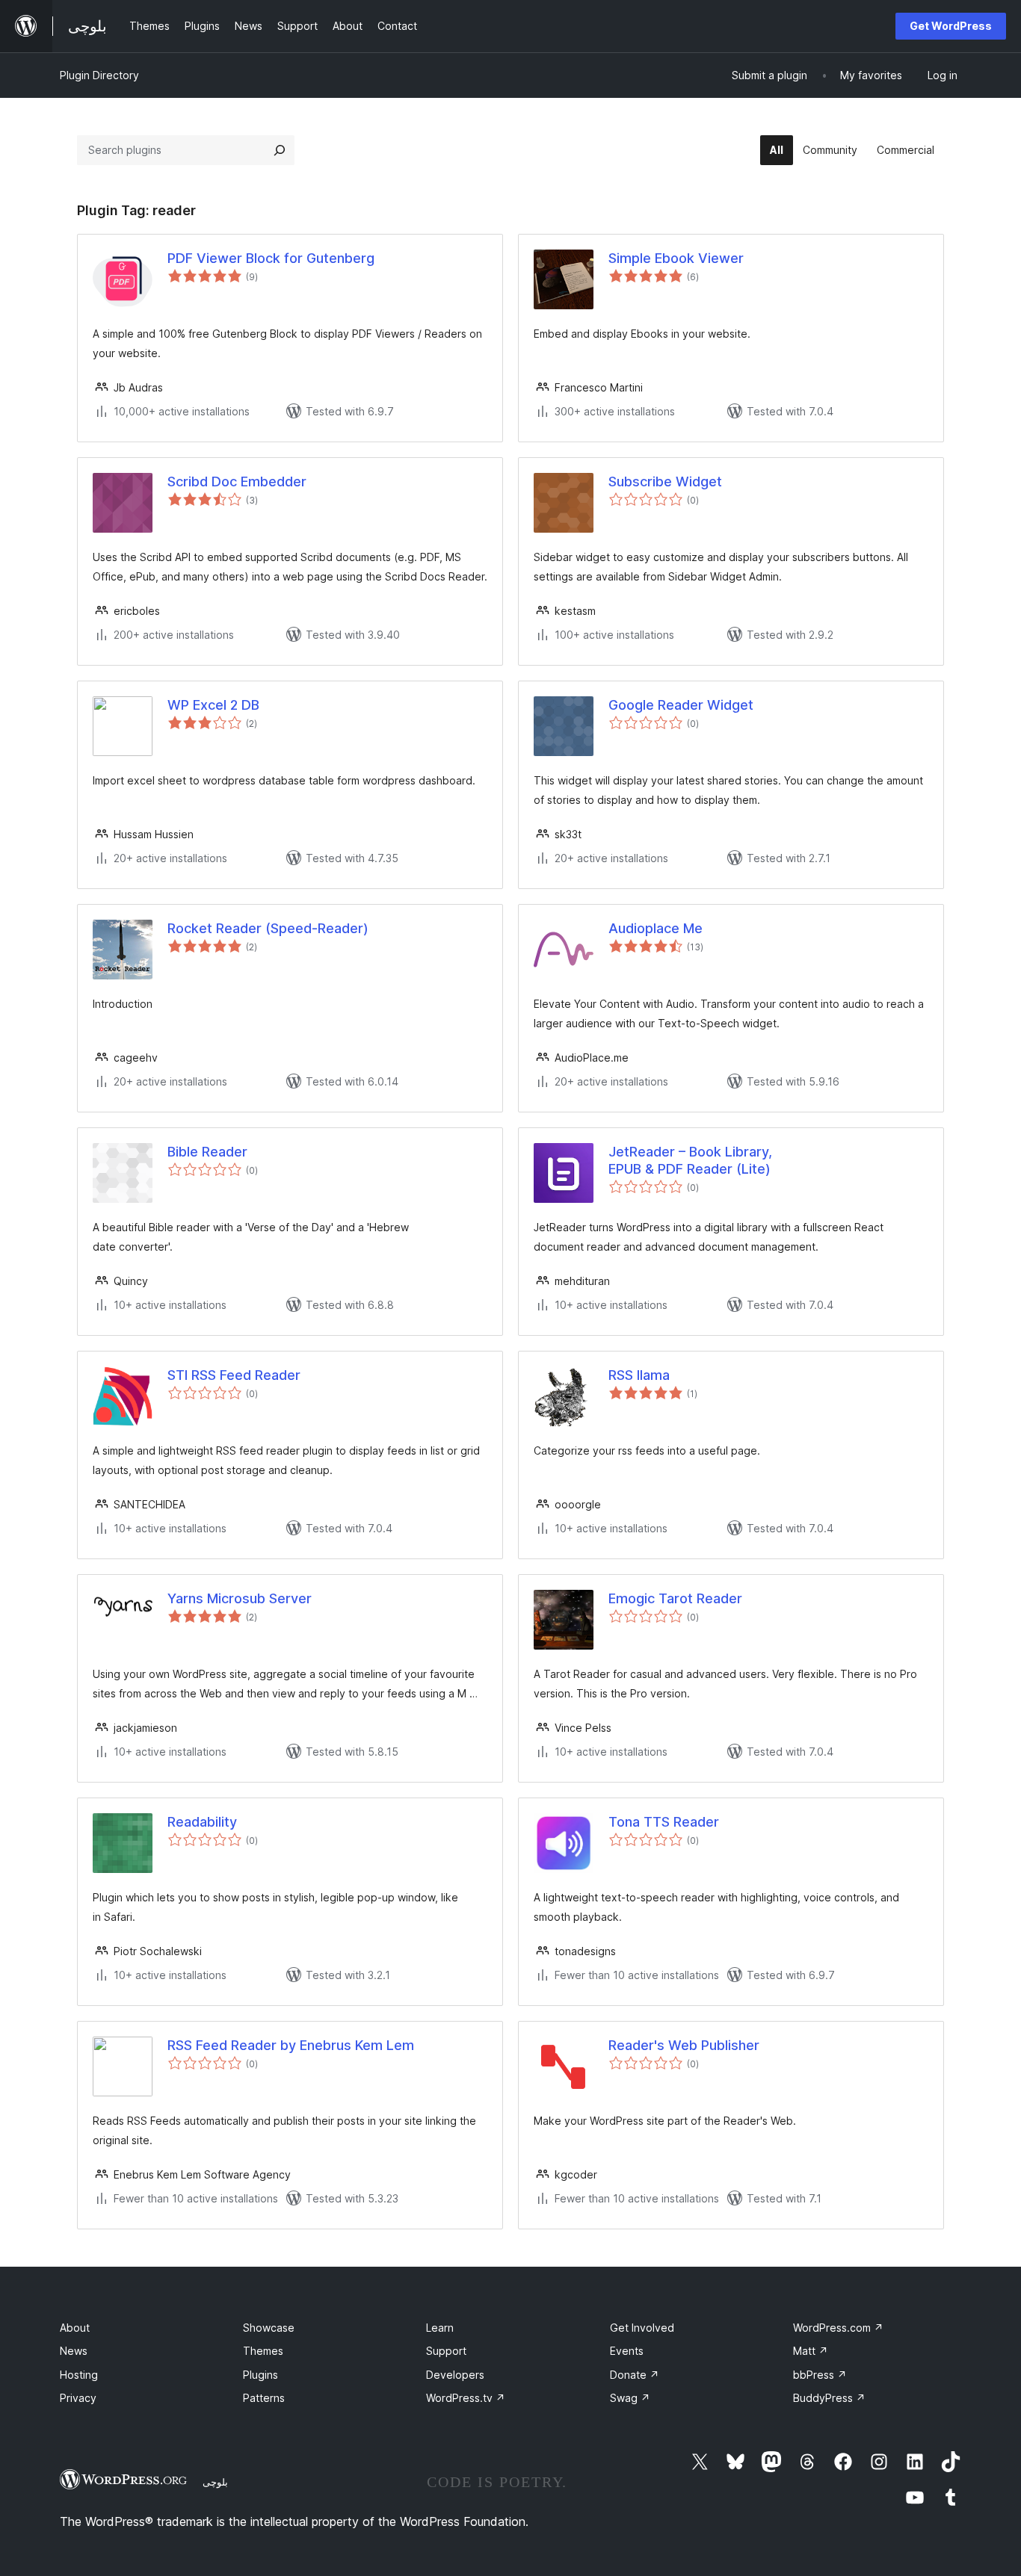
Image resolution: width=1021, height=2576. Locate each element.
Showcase (269, 2328)
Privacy (78, 2398)
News (74, 2351)
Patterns (264, 2398)
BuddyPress (829, 2398)
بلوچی (215, 2482)
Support (446, 2351)
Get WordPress (951, 26)
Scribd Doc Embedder (237, 482)
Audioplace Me (656, 928)
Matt (811, 2351)
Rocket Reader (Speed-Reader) (268, 928)
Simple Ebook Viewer (676, 258)
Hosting (79, 2375)
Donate (635, 2375)
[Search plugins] (280, 150)
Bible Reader (207, 1152)
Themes (263, 2351)
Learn (440, 2328)
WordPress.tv (466, 2398)
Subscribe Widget (665, 482)
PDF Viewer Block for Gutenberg (271, 258)
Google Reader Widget (681, 705)
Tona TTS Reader (664, 1822)
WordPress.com (838, 2328)
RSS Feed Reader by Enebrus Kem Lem (291, 2045)
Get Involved (642, 2328)
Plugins (260, 2375)
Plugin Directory (99, 75)
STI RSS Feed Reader (234, 1375)
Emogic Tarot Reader (675, 1598)
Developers (455, 2375)
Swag (630, 2398)
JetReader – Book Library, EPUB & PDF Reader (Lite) (690, 1160)
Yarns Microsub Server (240, 1598)
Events (627, 2351)
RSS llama (639, 1375)
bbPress (820, 2375)
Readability (202, 1822)
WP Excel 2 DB (213, 705)
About (75, 2328)
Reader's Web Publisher (684, 2045)
